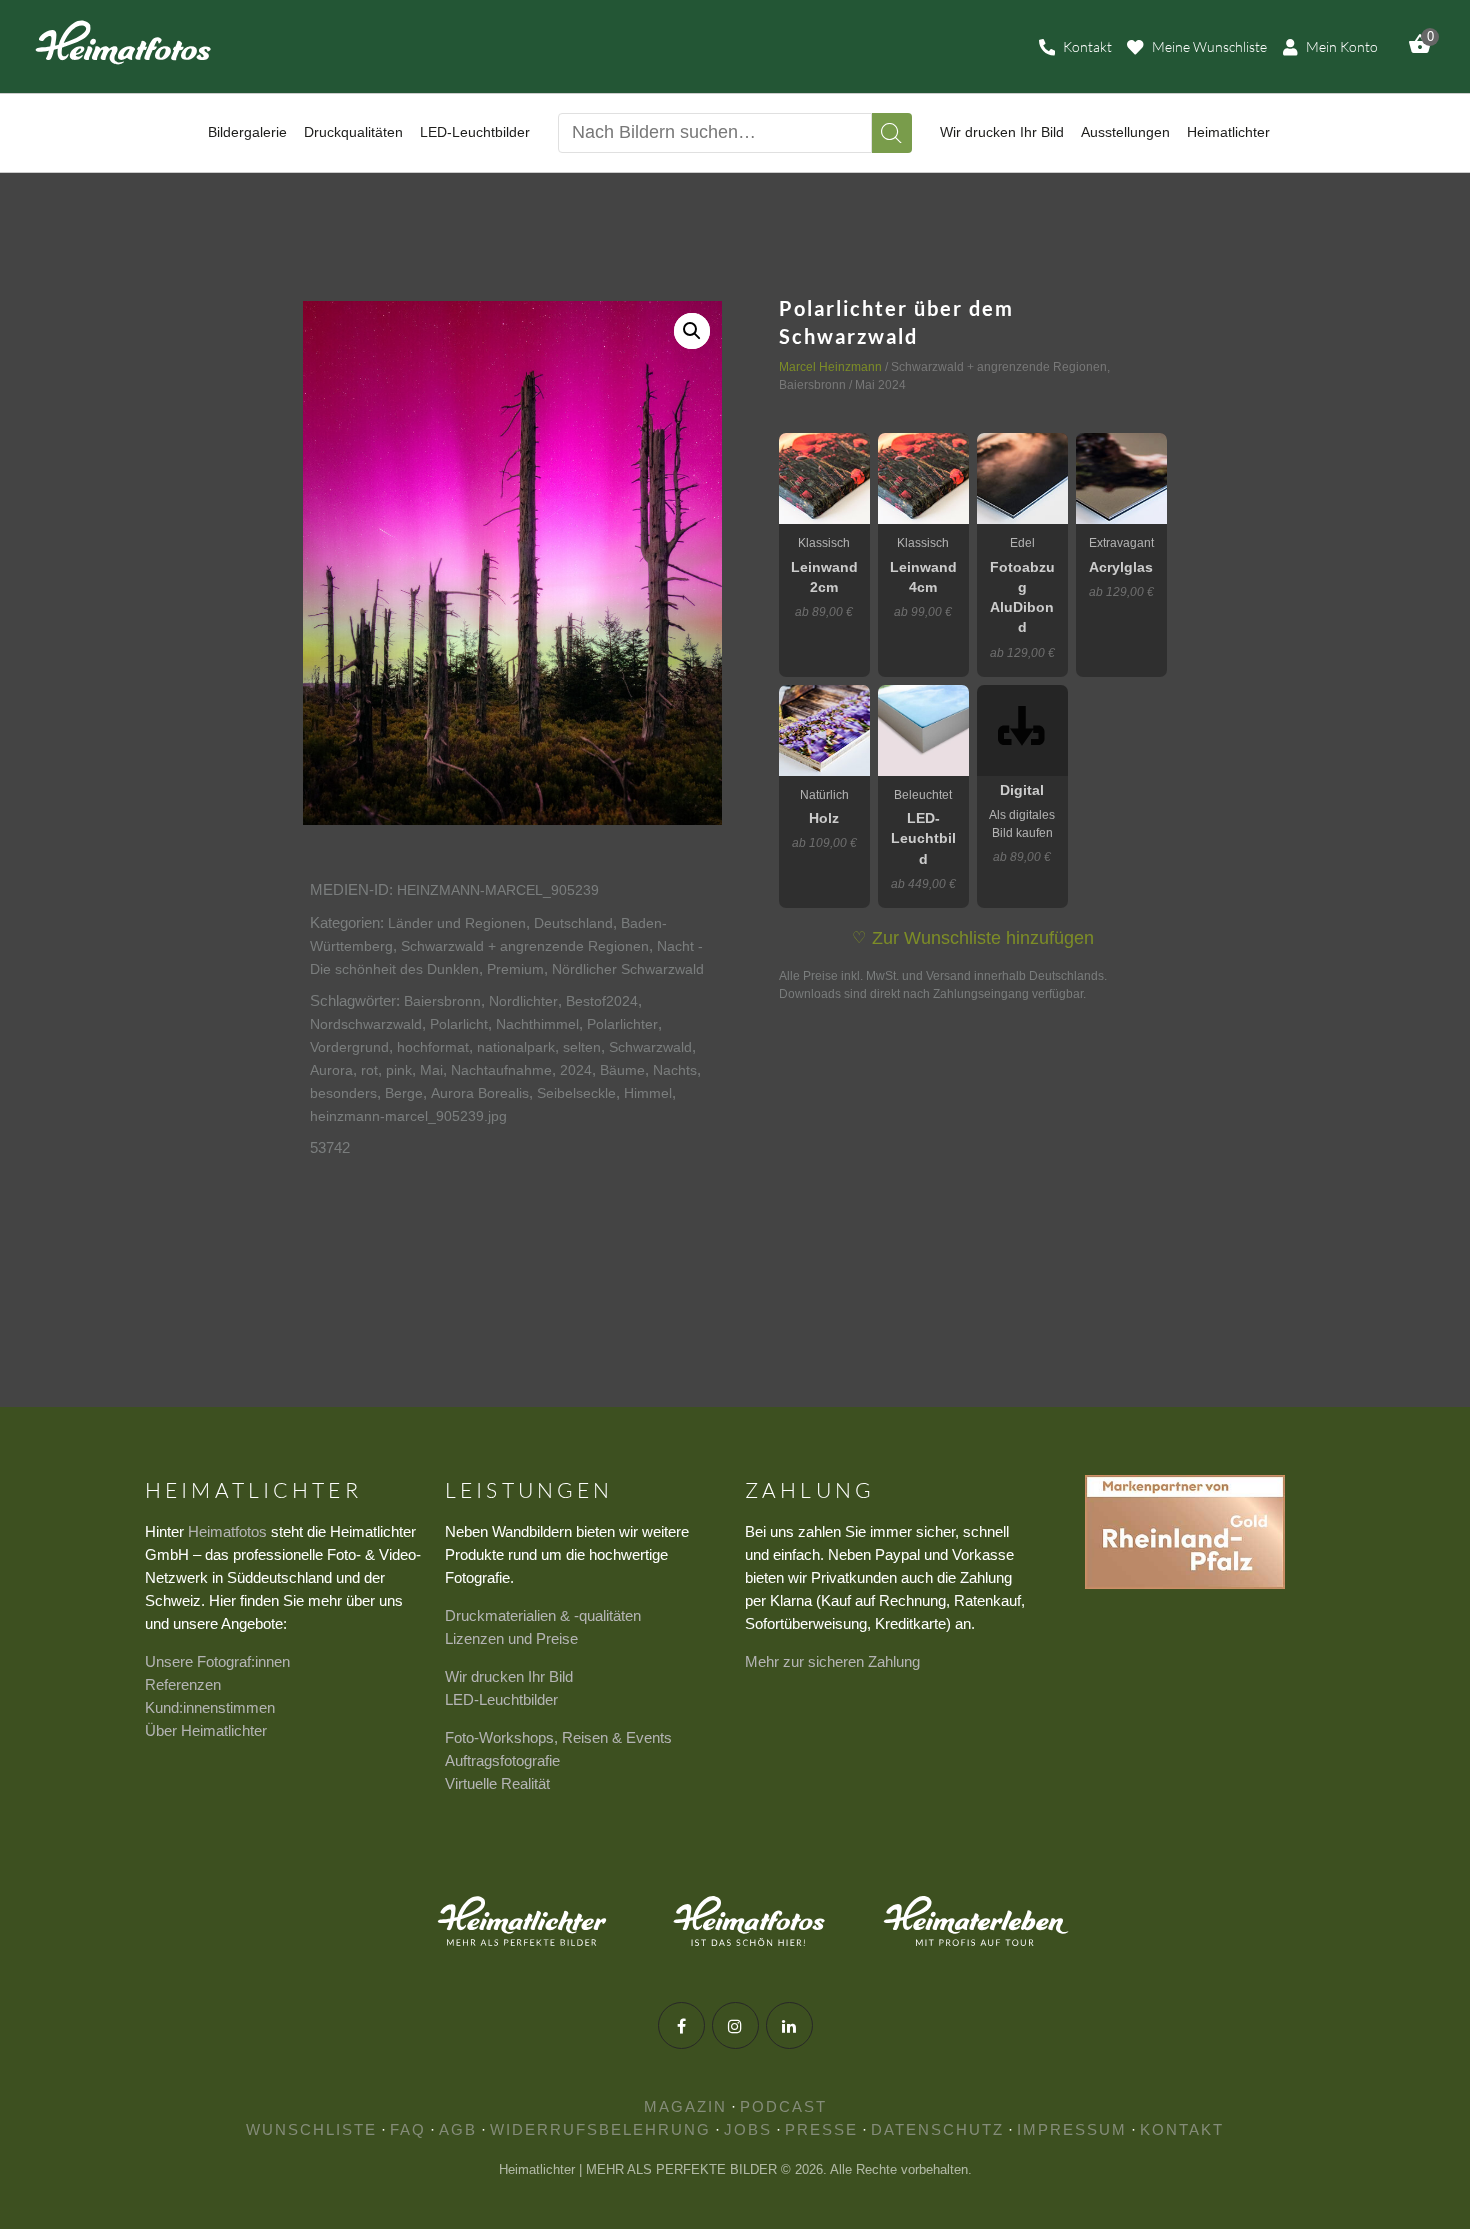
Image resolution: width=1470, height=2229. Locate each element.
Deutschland (573, 923)
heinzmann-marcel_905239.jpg (408, 1116)
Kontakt (1182, 2129)
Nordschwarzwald (366, 1024)
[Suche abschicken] (892, 133)
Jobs (748, 2129)
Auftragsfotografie (502, 1760)
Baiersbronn (442, 1001)
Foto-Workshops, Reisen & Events (558, 1737)
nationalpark (516, 1047)
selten (582, 1047)
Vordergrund (349, 1047)
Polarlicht (459, 1024)
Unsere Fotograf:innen (217, 1661)
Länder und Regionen (457, 923)
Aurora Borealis (480, 1093)
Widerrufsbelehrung (600, 2129)
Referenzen (183, 1684)
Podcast (783, 2106)
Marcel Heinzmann (830, 367)
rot (369, 1070)
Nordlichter (523, 1001)
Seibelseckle (576, 1093)
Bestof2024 (602, 1001)
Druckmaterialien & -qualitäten (543, 1615)
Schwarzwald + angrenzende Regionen (525, 946)
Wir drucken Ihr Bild (509, 1676)
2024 (576, 1070)
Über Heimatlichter (206, 1730)
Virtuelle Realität (497, 1783)
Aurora (331, 1070)
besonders (343, 1093)
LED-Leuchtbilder (501, 1699)
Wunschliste (311, 2129)
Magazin (685, 2106)
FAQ (408, 2129)
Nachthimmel (537, 1024)
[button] (692, 331)
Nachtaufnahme (501, 1070)
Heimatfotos (227, 1531)
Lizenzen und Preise (511, 1638)
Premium (515, 969)
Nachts (675, 1070)
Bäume (622, 1070)
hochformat (433, 1047)
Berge (404, 1093)
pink (399, 1070)
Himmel (648, 1093)
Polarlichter (622, 1024)
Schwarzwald (650, 1047)
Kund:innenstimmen (210, 1707)
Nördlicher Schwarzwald (628, 969)
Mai (431, 1070)
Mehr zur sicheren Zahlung (832, 1661)
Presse (821, 2129)
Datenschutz (937, 2129)
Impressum (1072, 2129)
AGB (458, 2129)
